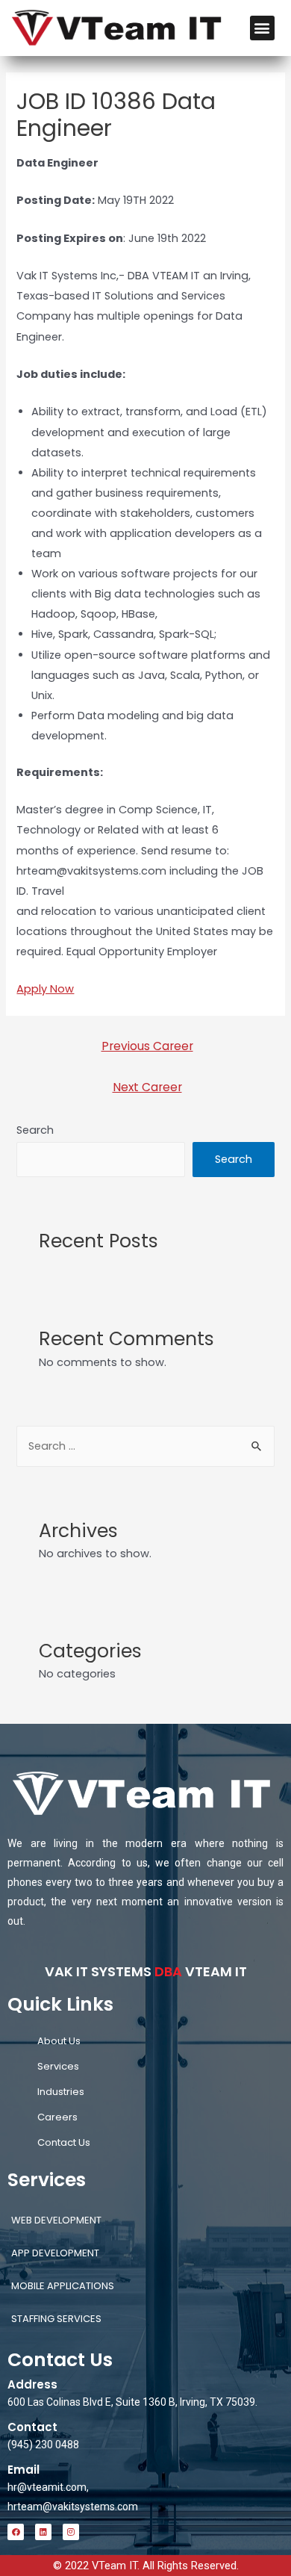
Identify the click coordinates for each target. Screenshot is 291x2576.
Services (58, 2066)
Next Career (147, 1087)
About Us (59, 2041)
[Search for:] (145, 1446)
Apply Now (45, 989)
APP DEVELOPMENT (55, 2253)
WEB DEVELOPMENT (56, 2220)
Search (35, 1130)
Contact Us (64, 2142)
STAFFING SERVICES (56, 2319)
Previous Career (147, 1046)
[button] (262, 28)
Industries (61, 2092)
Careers (57, 2117)
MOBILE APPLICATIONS (63, 2286)
